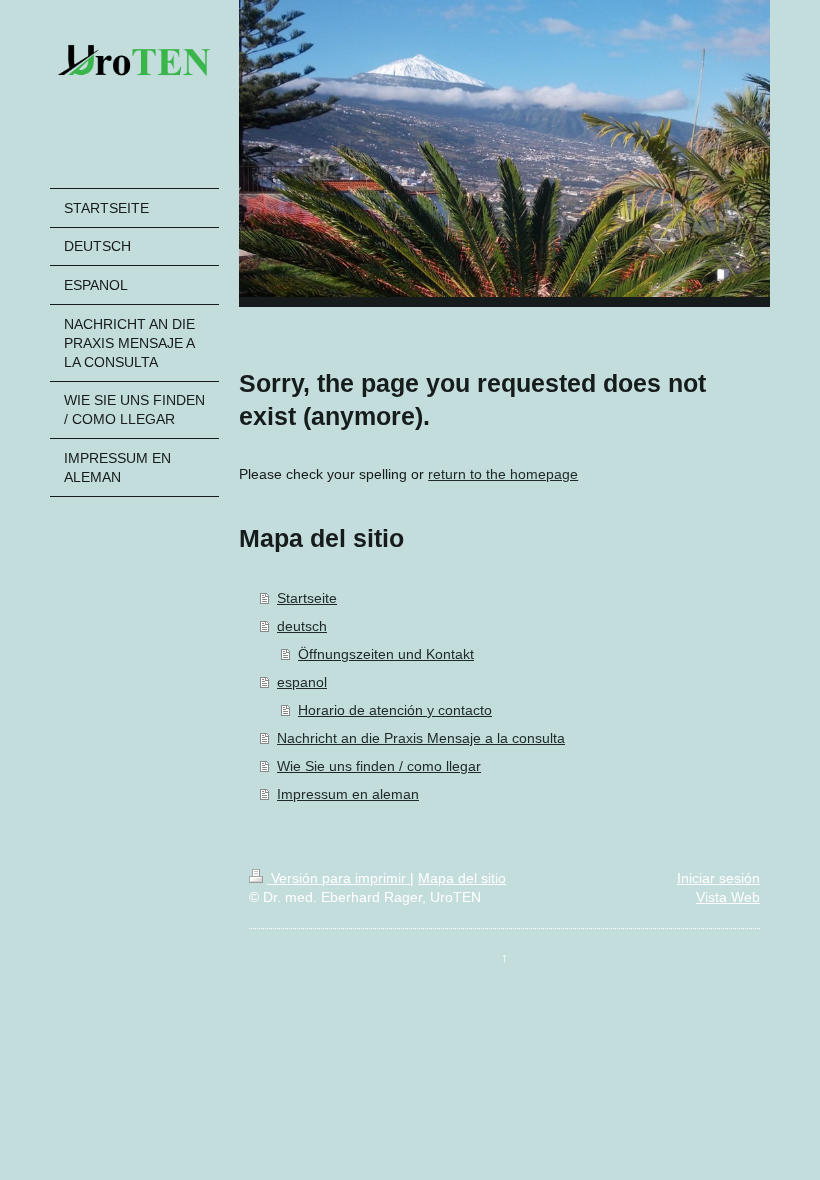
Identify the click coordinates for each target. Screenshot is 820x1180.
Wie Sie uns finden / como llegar (379, 766)
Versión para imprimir (338, 878)
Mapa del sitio (462, 878)
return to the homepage (503, 474)
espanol (302, 682)
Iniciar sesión (718, 878)
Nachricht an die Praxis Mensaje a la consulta (421, 738)
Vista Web (728, 897)
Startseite (307, 598)
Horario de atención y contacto (395, 710)
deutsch (302, 626)
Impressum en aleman (348, 794)
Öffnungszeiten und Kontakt (386, 654)
